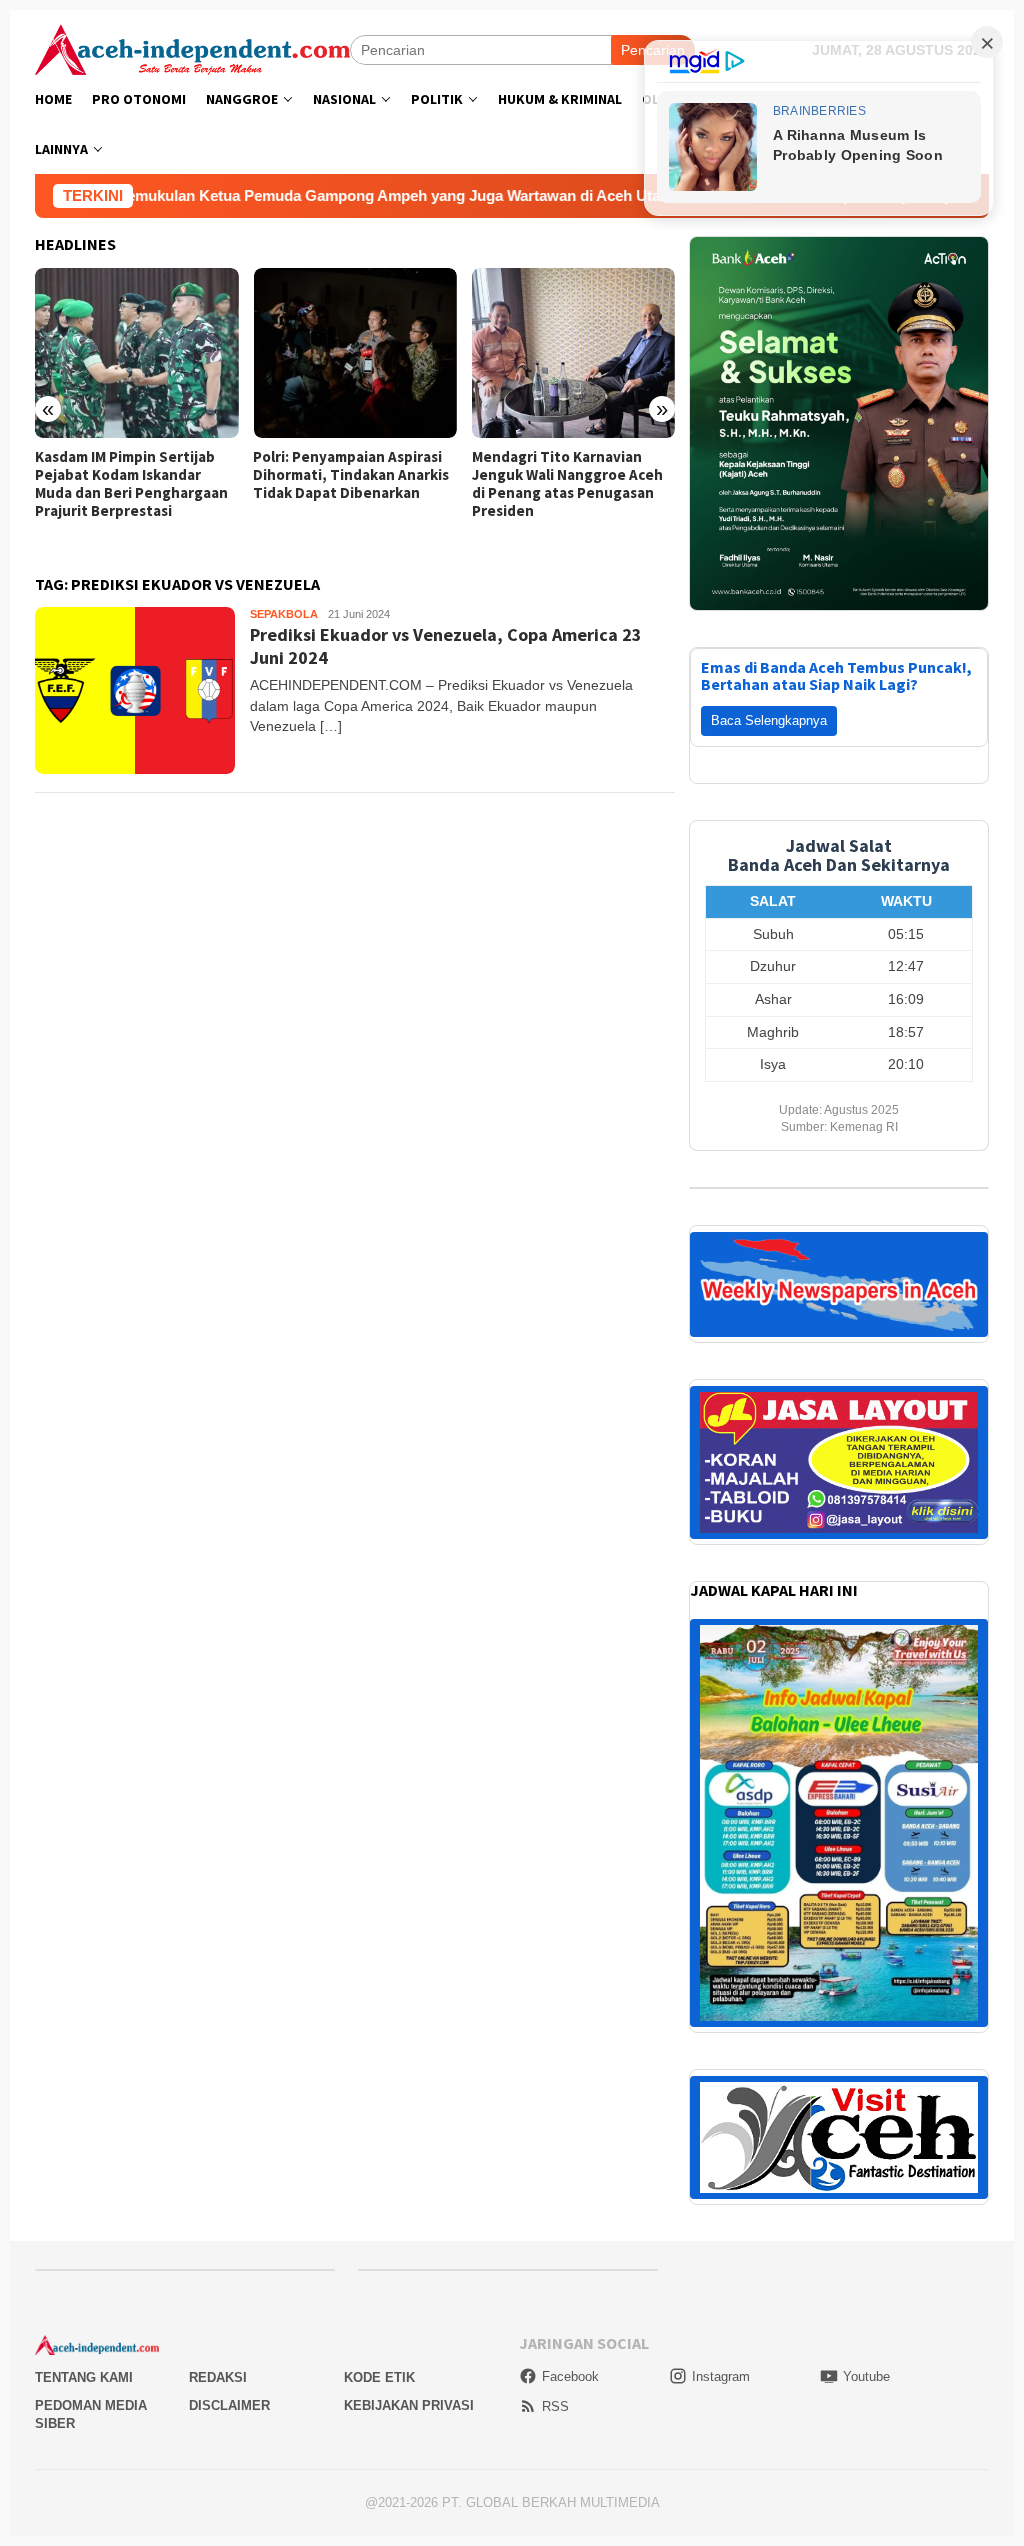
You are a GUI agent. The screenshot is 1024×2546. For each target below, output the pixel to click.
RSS (555, 2034)
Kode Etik (379, 2005)
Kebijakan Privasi (409, 2033)
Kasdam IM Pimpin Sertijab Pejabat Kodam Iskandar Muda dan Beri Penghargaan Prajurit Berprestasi (131, 484)
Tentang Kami (84, 2005)
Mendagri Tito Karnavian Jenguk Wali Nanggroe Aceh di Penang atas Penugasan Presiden (567, 484)
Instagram (721, 2004)
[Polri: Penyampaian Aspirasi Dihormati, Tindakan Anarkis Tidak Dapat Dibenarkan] (354, 353)
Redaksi (218, 2005)
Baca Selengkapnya (769, 348)
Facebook (570, 2004)
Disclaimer (229, 2033)
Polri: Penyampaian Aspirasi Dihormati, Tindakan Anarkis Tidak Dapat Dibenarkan (351, 475)
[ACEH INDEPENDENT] (192, 48)
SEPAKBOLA (284, 614)
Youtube (866, 2004)
